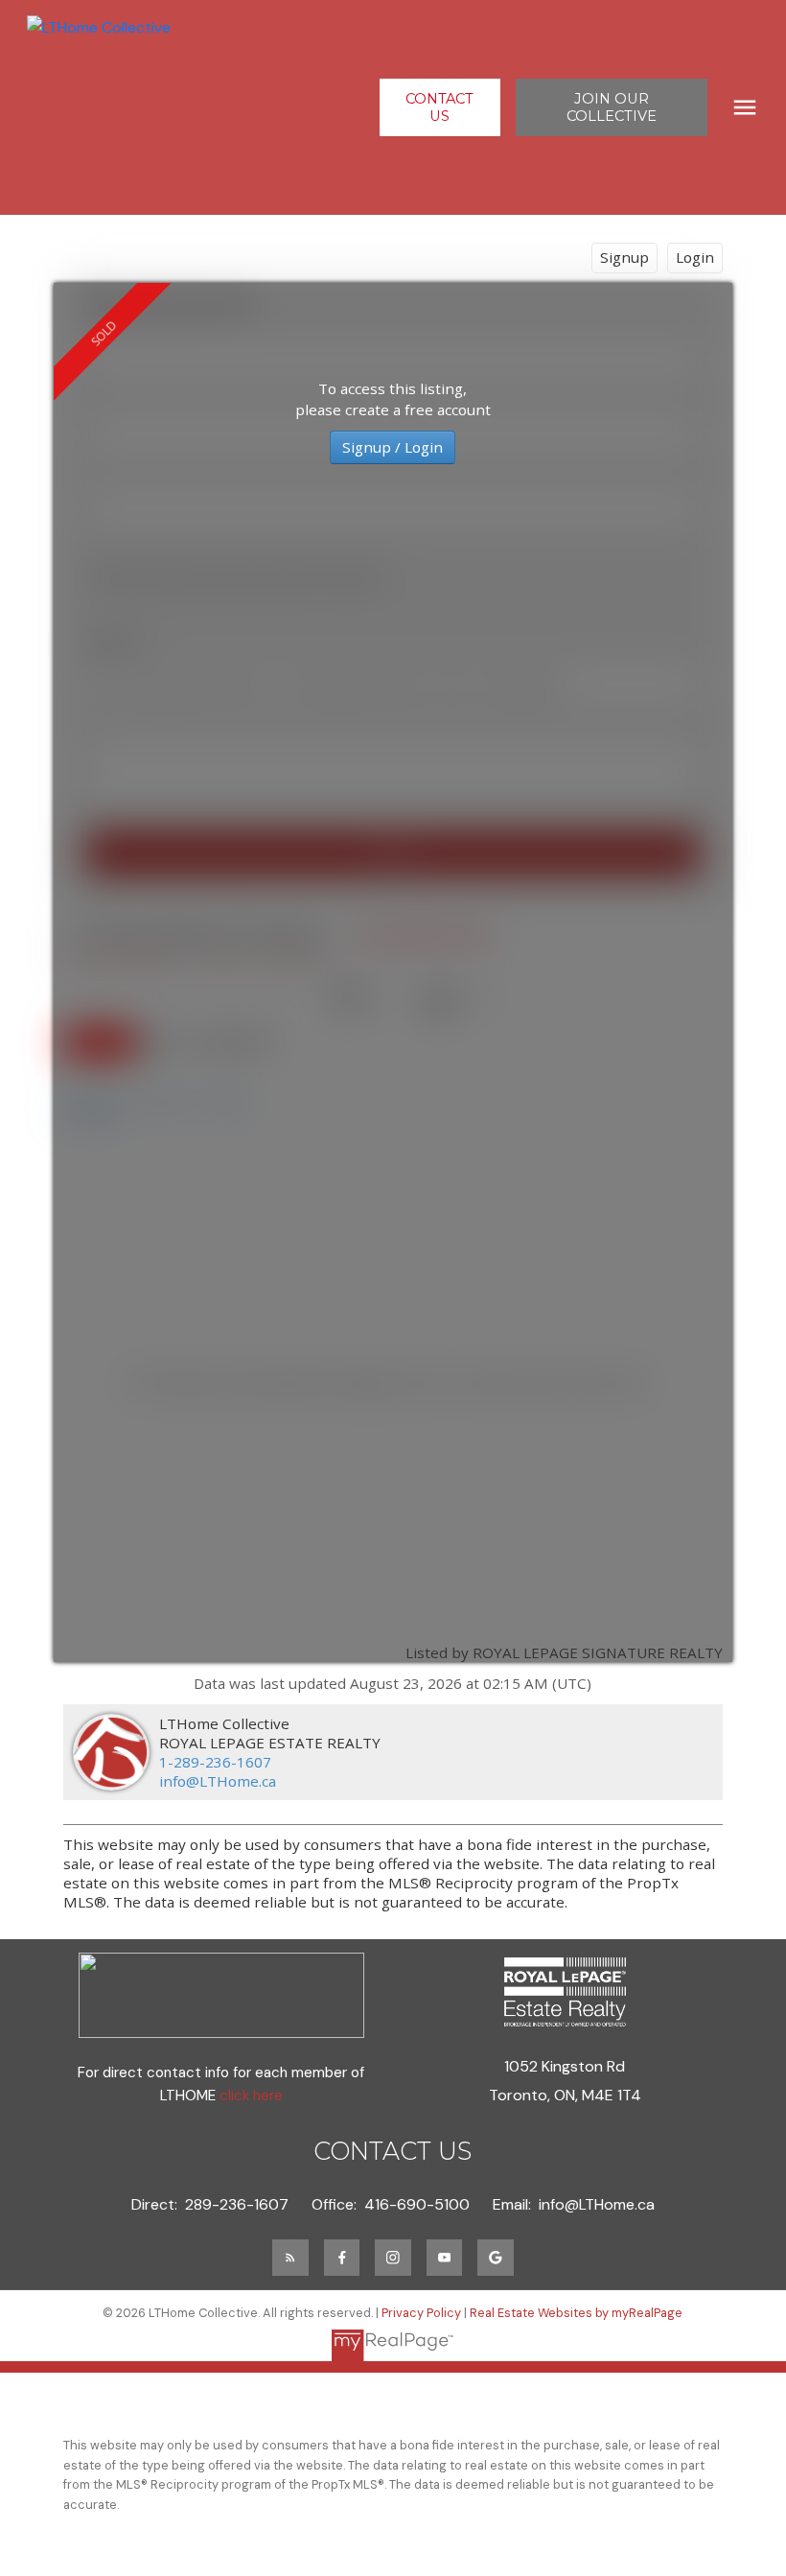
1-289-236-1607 (215, 1762)
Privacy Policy (421, 2313)
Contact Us (439, 107)
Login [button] (695, 257)
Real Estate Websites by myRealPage (576, 2313)
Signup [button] (624, 257)
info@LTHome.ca (218, 1781)
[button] (440, 107)
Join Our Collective (612, 107)
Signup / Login (393, 447)
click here (251, 2096)
